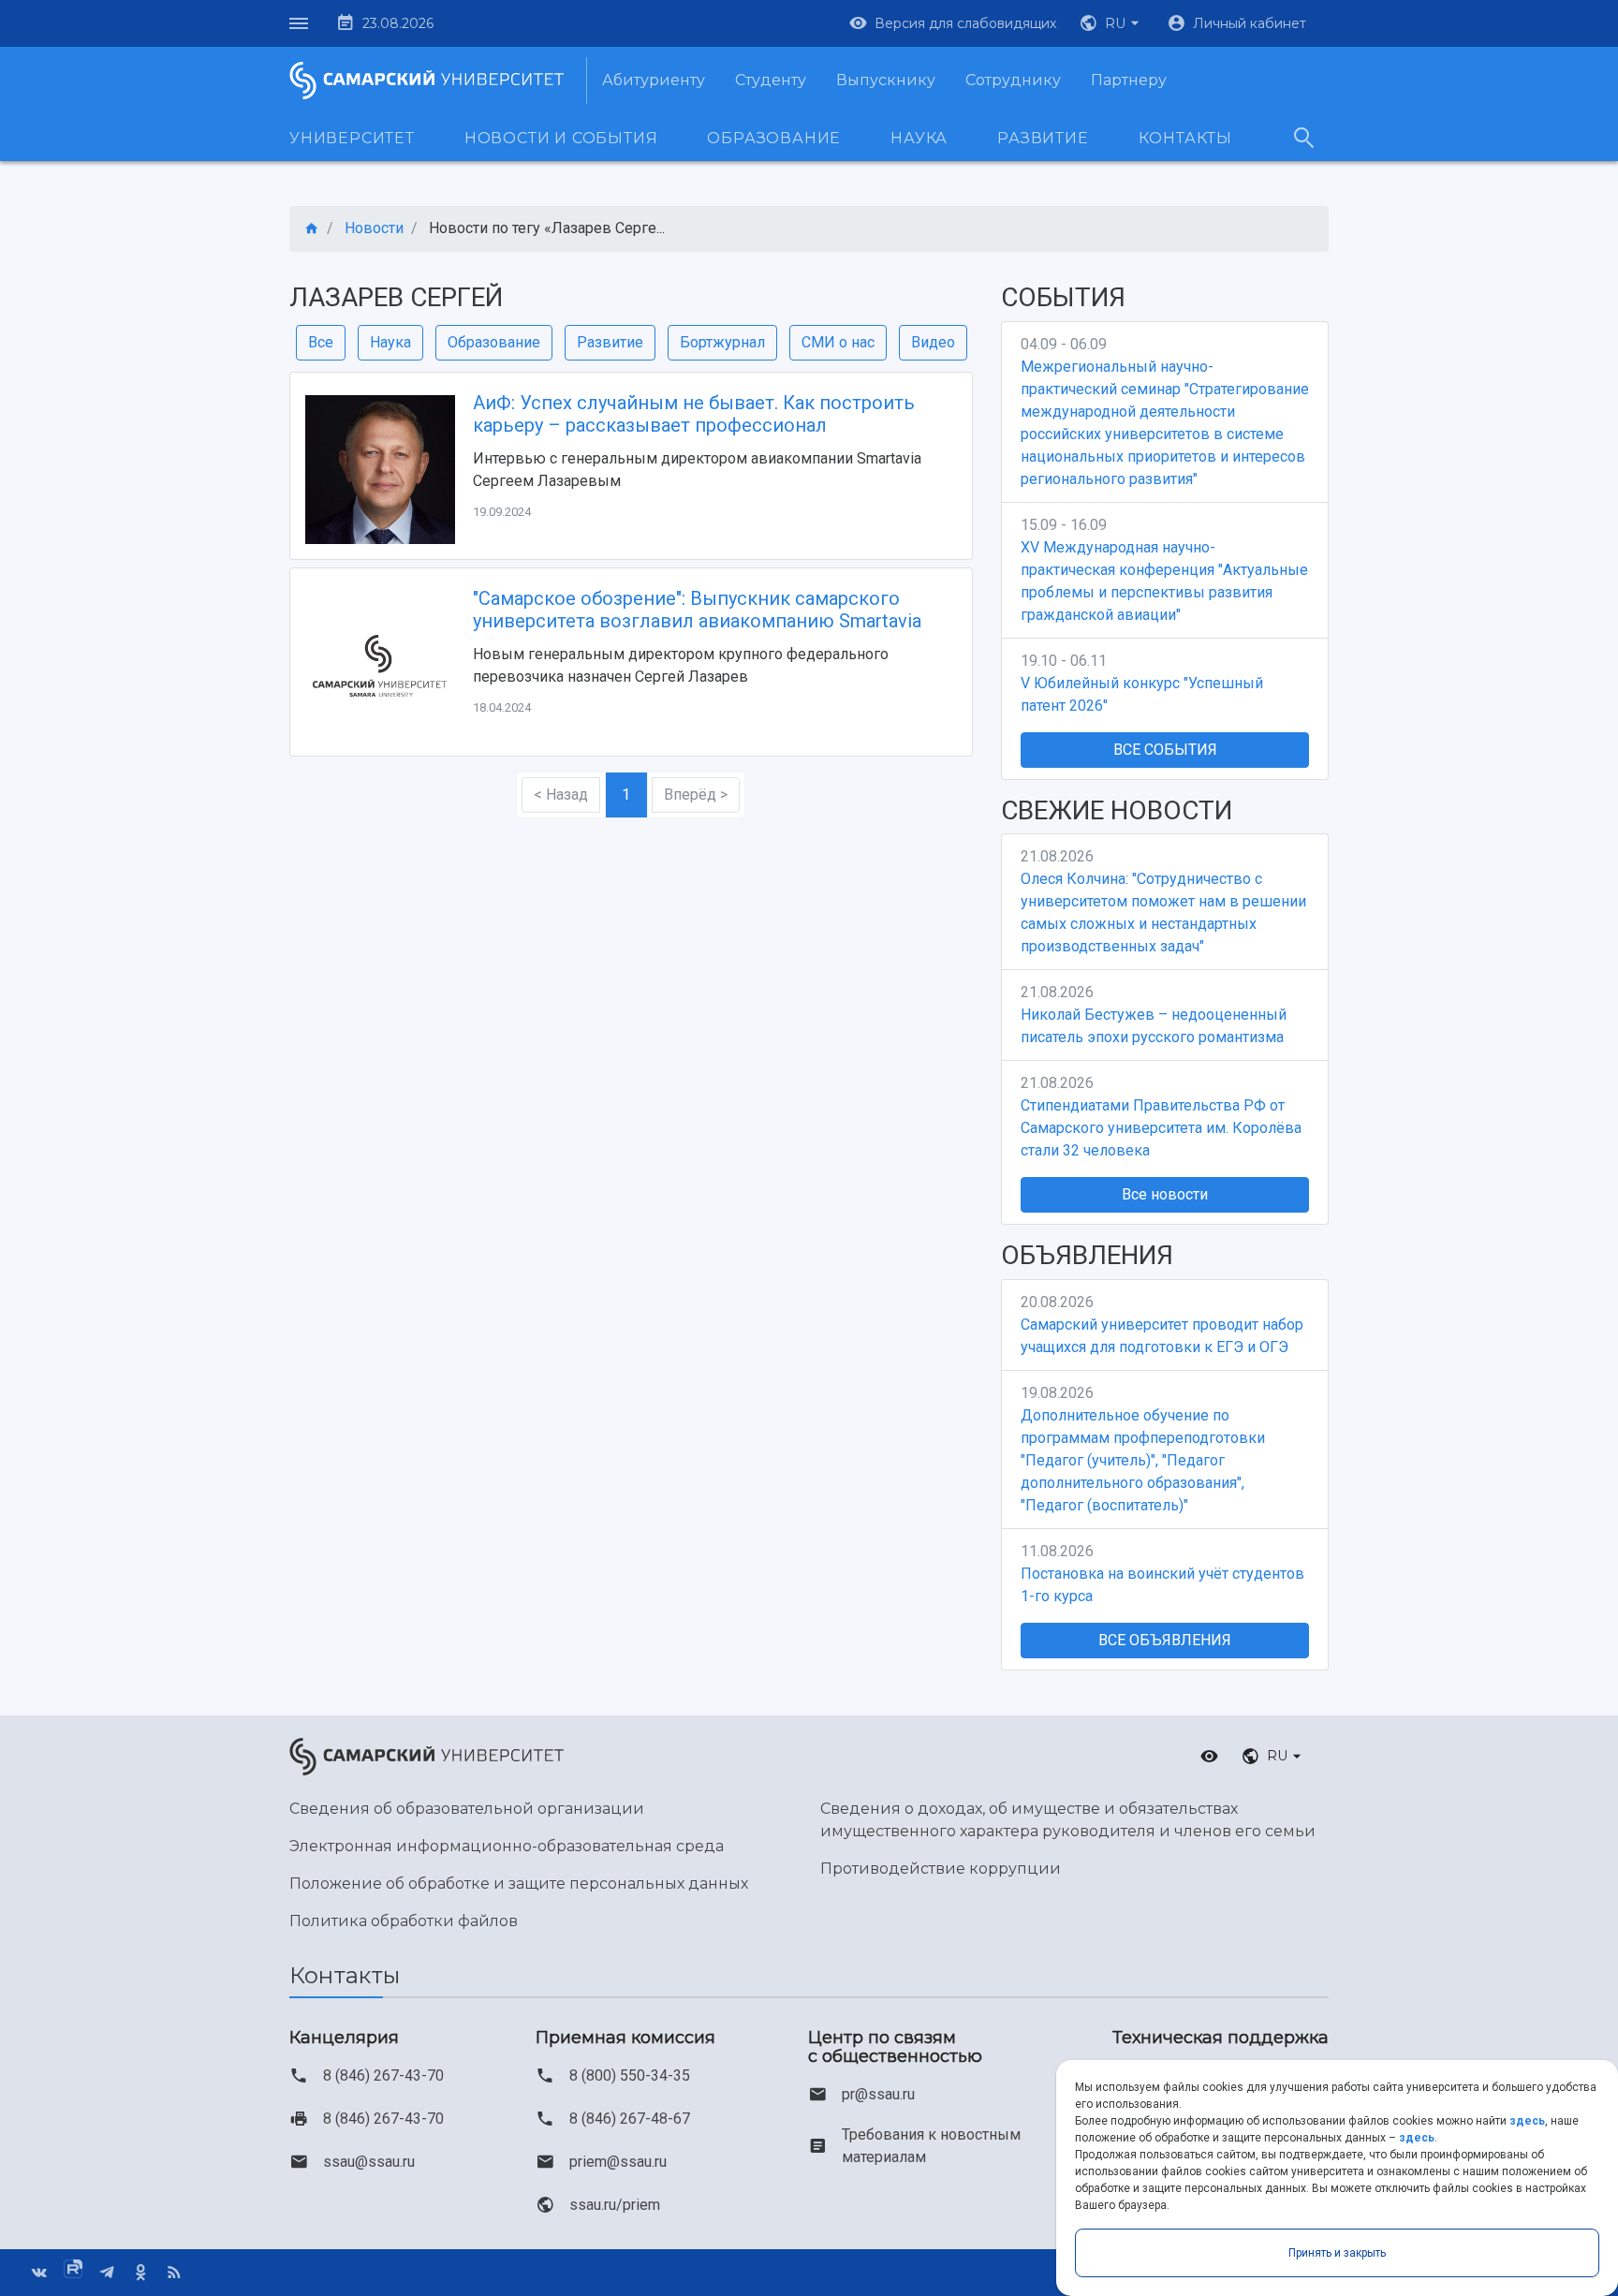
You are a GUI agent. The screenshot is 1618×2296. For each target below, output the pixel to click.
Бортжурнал (722, 342)
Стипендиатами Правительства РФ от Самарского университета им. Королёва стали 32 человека (1161, 1128)
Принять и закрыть (1337, 2253)
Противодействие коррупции (941, 1869)
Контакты (1185, 138)
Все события (1165, 750)
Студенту (771, 80)
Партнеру (1129, 80)
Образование (774, 138)
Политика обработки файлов (404, 1921)
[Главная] (312, 229)
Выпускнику (886, 80)
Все (321, 342)
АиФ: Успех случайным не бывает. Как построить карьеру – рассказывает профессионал (694, 414)
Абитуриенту (654, 80)
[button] (1111, 23)
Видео (933, 342)
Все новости (1165, 1194)
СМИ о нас (838, 342)
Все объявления (1165, 1640)
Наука (919, 138)
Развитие (1043, 138)
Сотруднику (1013, 80)
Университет (352, 138)
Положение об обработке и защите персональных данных (519, 1884)
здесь (1527, 2121)
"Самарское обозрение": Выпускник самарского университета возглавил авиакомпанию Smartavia (697, 610)
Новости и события (561, 138)
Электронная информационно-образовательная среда (507, 1846)
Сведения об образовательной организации (467, 1809)
